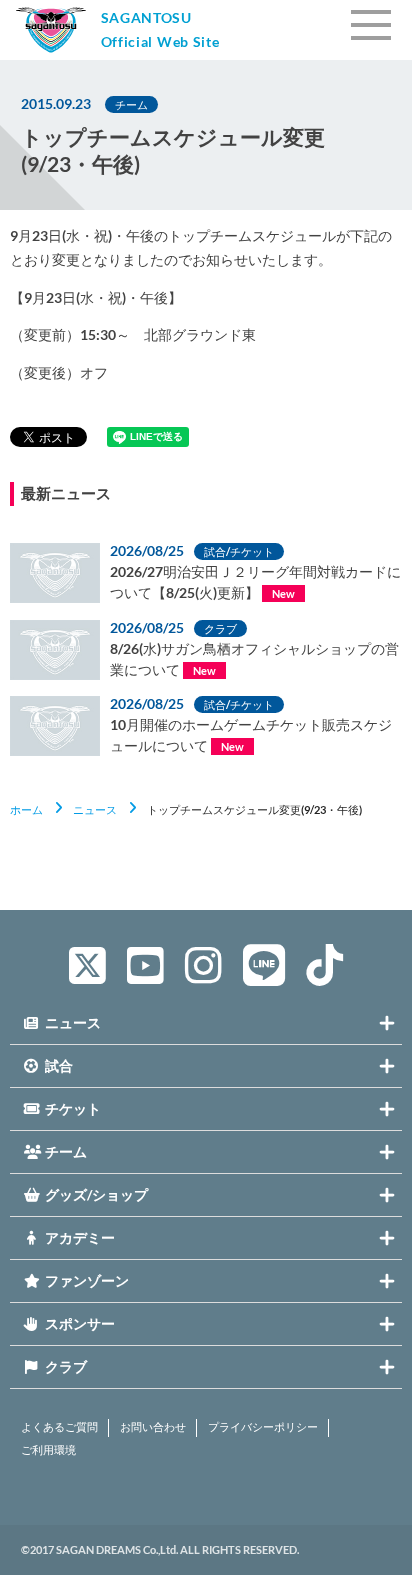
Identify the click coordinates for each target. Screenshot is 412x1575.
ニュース (95, 809)
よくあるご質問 (59, 1427)
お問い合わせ (153, 1427)
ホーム (26, 809)
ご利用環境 (48, 1450)
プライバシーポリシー (263, 1427)
